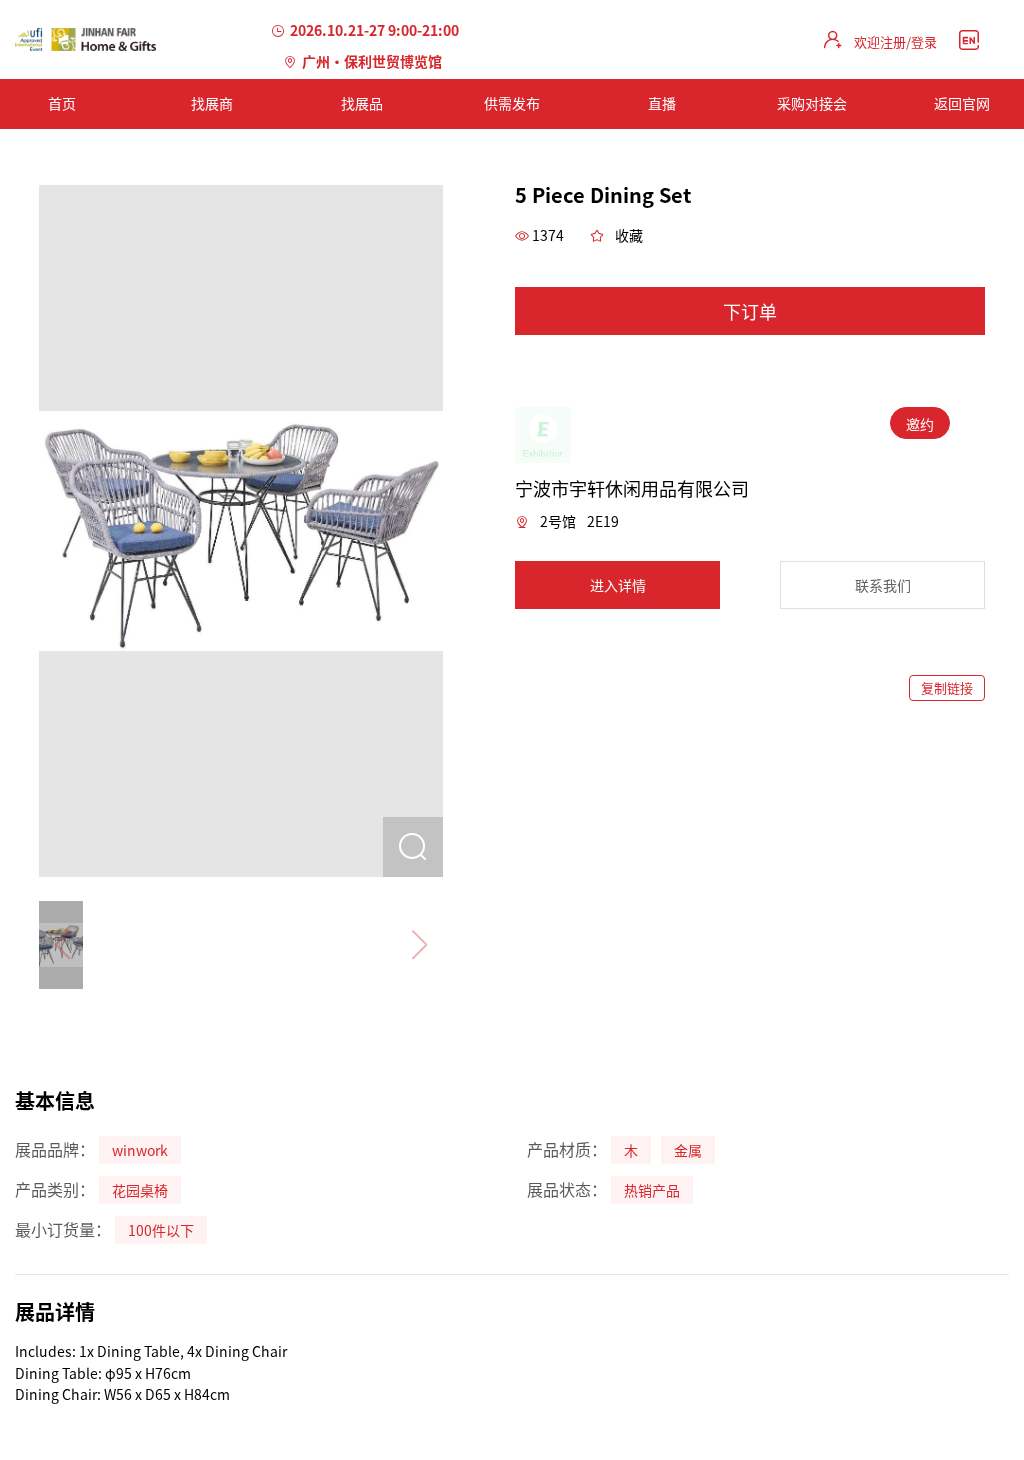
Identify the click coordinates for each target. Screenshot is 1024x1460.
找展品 (362, 103)
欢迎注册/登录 (895, 41)
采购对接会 (812, 103)
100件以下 (161, 1230)
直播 (662, 103)
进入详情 (618, 585)
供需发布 (512, 103)
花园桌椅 (140, 1190)
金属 (688, 1150)
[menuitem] (212, 104)
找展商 (212, 103)
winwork (140, 1150)
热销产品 (652, 1190)
